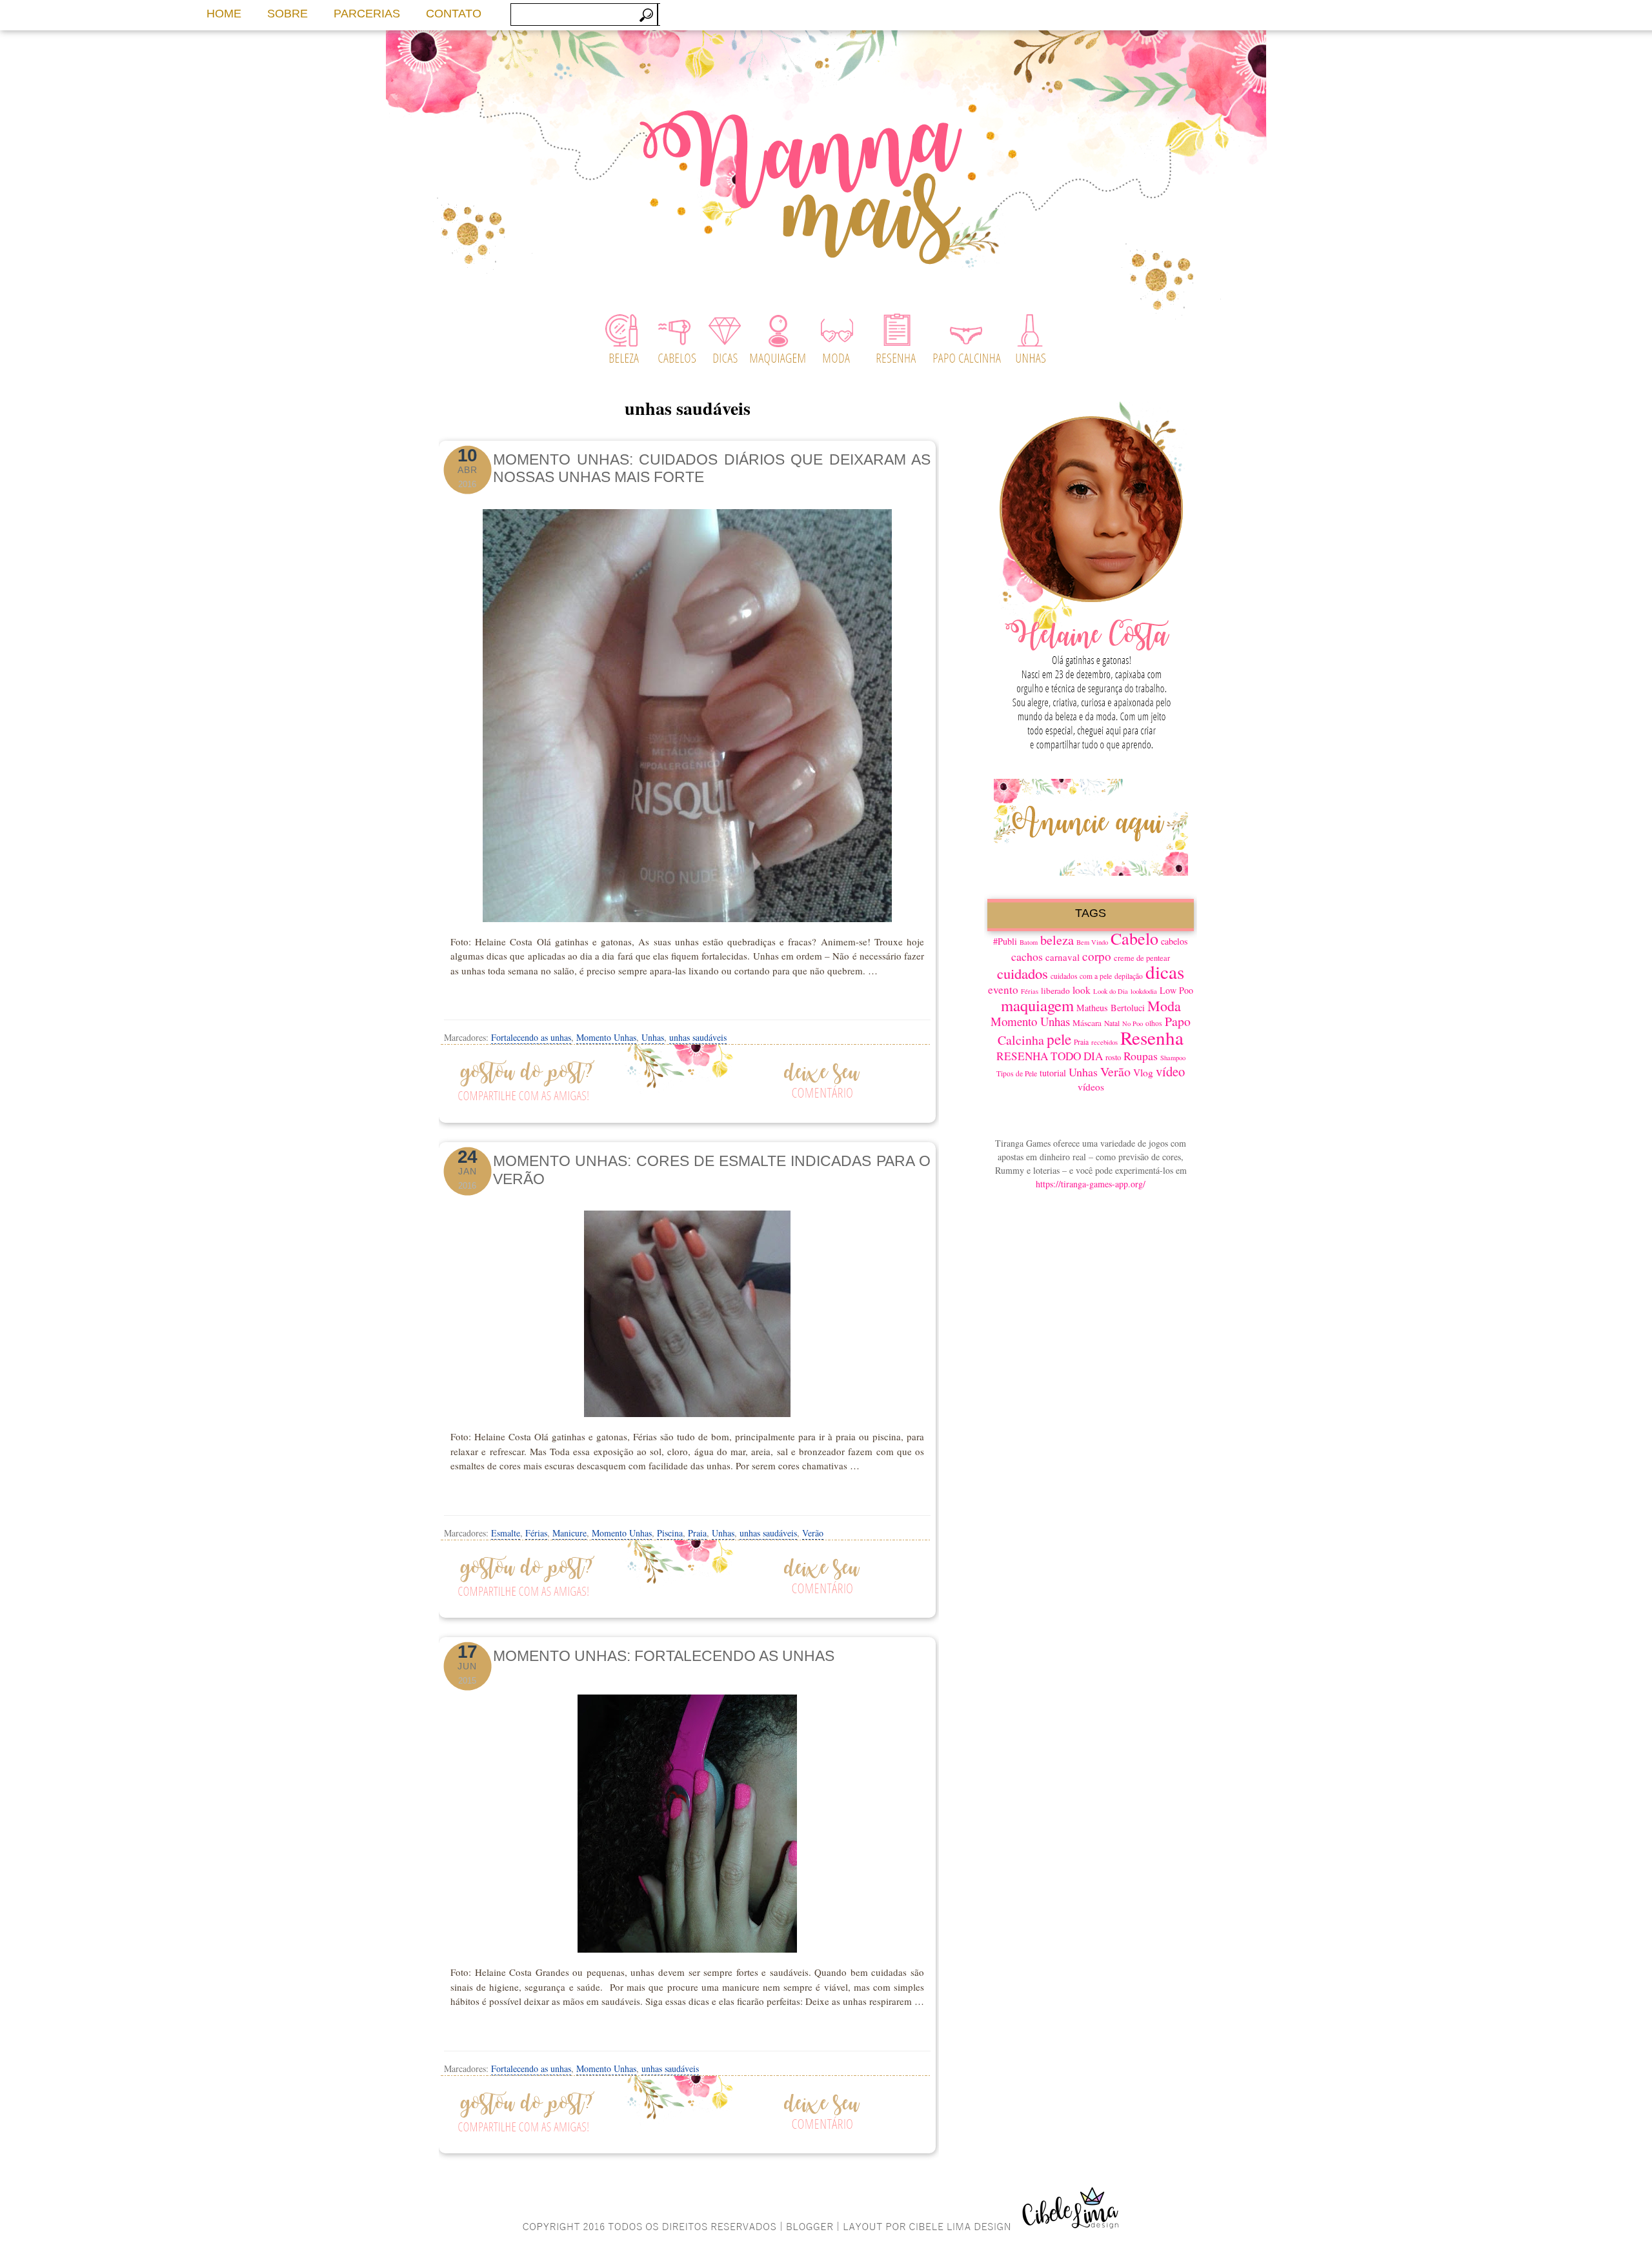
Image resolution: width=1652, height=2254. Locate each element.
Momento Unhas (606, 1037)
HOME (224, 14)
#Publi (1005, 941)
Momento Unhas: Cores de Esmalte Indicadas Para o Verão (712, 1170)
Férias (536, 1533)
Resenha (1152, 1037)
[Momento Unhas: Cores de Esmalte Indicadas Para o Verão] (687, 1314)
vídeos (1091, 1087)
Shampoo (1173, 1058)
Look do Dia (1111, 991)
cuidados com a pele (1081, 976)
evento (1003, 990)
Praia (697, 1533)
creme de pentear (1142, 958)
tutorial (1053, 1073)
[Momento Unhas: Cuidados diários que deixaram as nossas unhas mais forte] (687, 716)
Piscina (670, 1533)
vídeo (1170, 1071)
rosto (1113, 1057)
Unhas (653, 1037)
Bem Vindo (1092, 942)
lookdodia (1144, 991)
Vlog (1143, 1072)
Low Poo (1176, 990)
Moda (1164, 1006)
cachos (1027, 956)
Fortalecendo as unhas (531, 1037)
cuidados (1022, 973)
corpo (1097, 956)
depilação (1129, 976)
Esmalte (506, 1533)
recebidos (1104, 1042)
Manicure (569, 1533)
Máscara (1087, 1023)
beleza (1057, 940)
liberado (1055, 991)
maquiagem (1037, 1005)
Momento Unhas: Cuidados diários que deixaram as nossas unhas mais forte (712, 468)
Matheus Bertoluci (1111, 1008)
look (1082, 990)
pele (1059, 1039)
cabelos (1174, 941)
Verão (813, 1533)
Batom (1029, 942)
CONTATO (454, 14)
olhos (1154, 1023)
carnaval (1063, 957)
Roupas (1141, 1056)
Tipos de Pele (1017, 1073)
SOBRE (287, 14)
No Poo (1133, 1023)
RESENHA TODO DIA (1050, 1056)
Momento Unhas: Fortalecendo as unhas (664, 1656)
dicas (1165, 971)
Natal (1112, 1023)
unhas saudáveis (698, 1037)
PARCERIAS (367, 14)
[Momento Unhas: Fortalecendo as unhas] (687, 1820)
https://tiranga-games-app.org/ (1091, 1184)
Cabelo (1134, 938)
